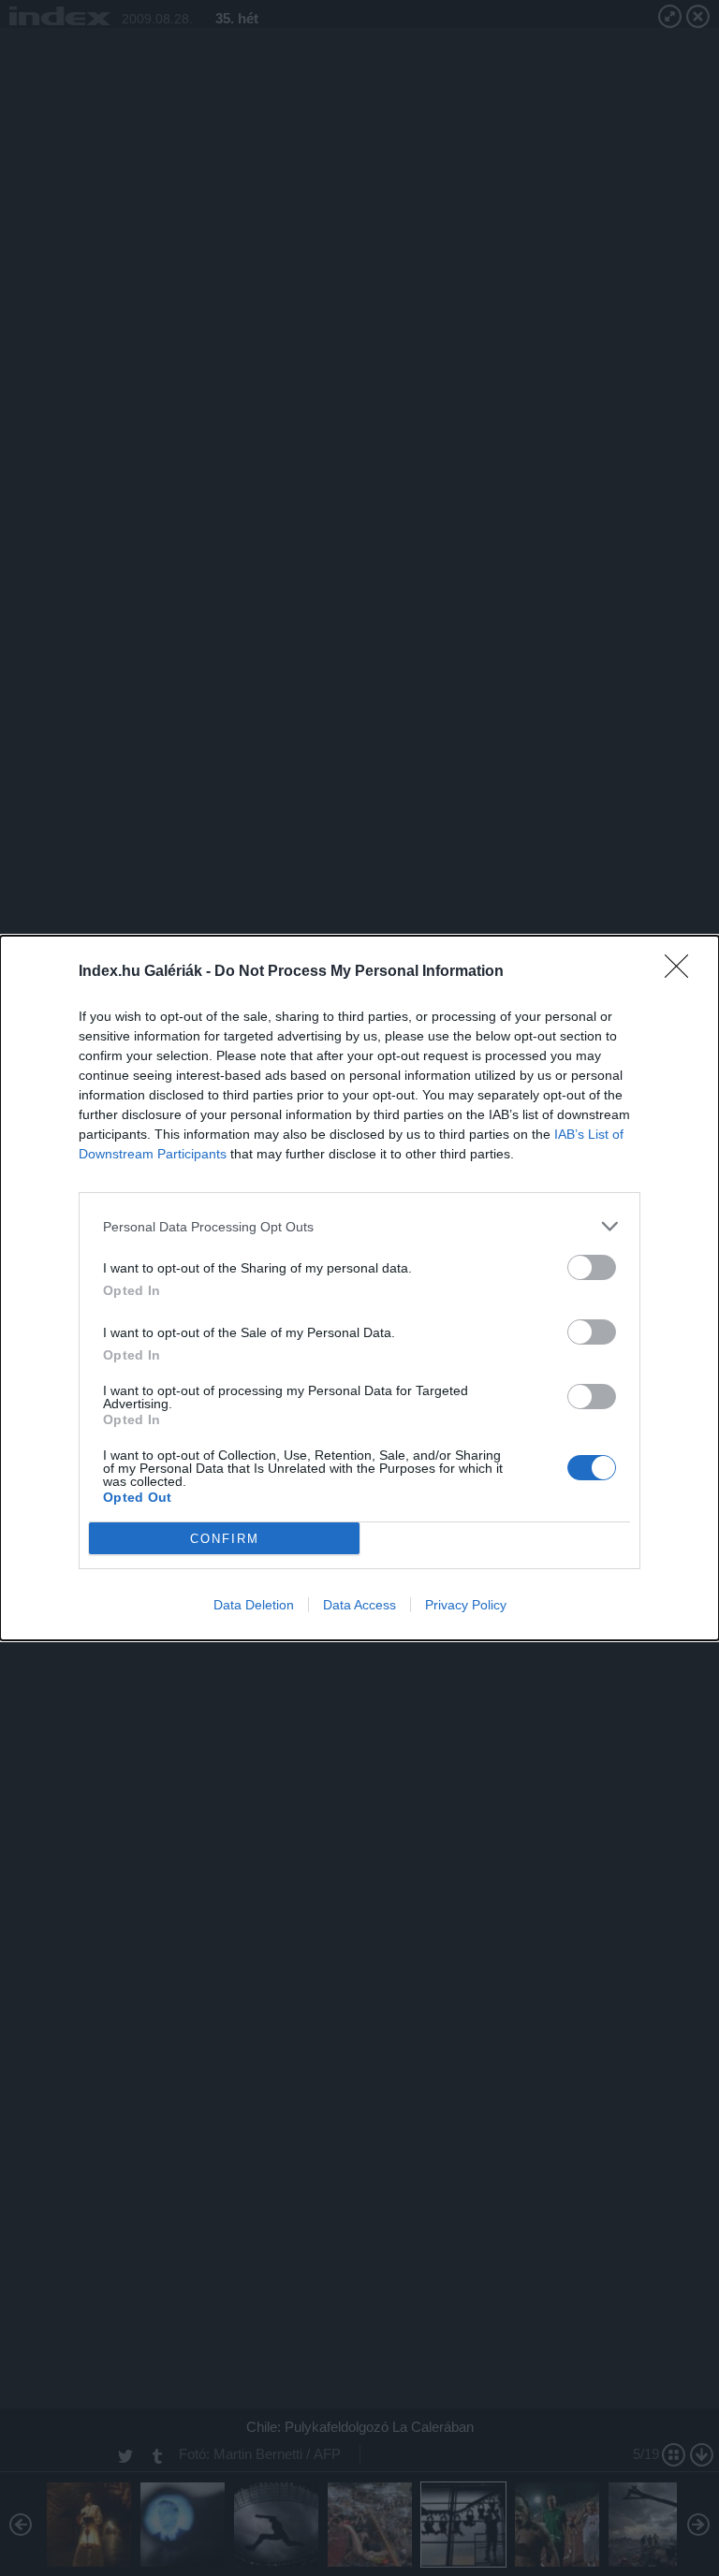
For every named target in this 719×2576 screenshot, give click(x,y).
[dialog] (359, 1288)
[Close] (682, 972)
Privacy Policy (466, 1605)
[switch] (592, 1267)
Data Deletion (254, 1605)
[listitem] (359, 1226)
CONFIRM (225, 1539)
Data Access (359, 1605)
